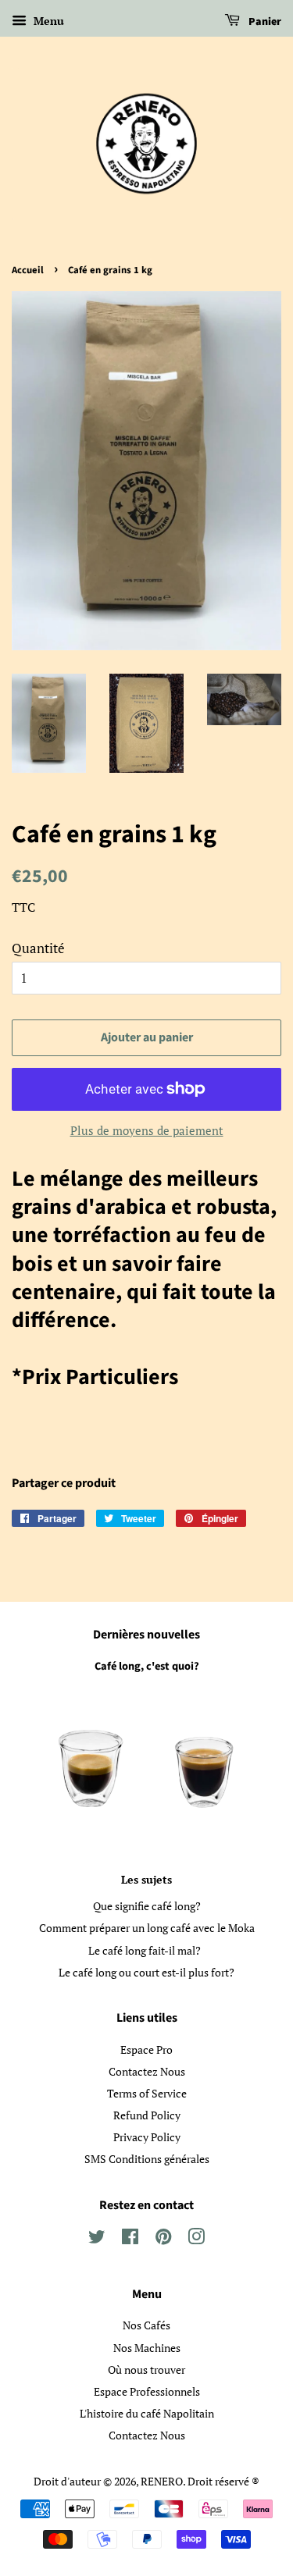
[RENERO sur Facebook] (130, 2239)
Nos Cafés (146, 2325)
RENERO (162, 2481)
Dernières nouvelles (146, 1635)
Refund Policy (147, 2115)
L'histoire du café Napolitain (147, 2413)
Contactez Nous (147, 2071)
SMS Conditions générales (147, 2159)
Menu (47, 21)
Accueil (28, 270)
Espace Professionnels (147, 2391)
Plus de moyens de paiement (147, 1130)
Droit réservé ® (223, 2481)
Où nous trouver (146, 2370)
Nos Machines (147, 2348)
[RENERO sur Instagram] (196, 2239)
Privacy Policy (147, 2137)
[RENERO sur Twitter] (97, 2239)
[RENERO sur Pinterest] (163, 2239)
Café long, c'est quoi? (147, 1666)
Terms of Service (147, 2093)
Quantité (38, 948)
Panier (264, 22)
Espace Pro (146, 2049)
